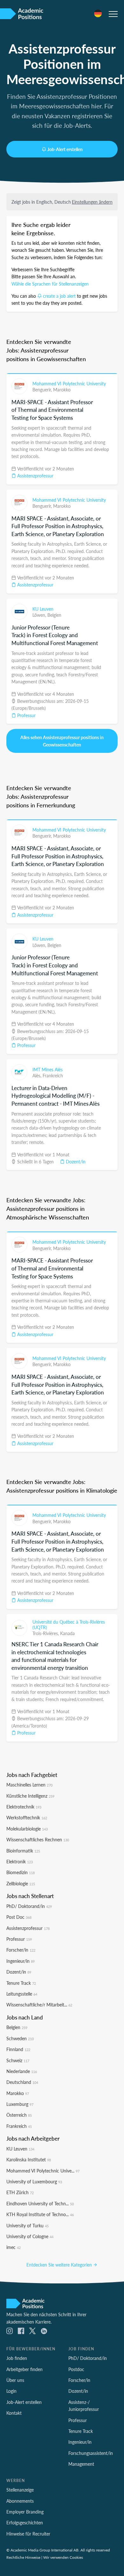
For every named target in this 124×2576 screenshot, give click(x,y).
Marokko (62, 389)
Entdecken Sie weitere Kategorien (60, 2265)
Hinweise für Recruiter (28, 2534)
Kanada (67, 1633)
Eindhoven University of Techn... (40, 2203)
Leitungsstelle (22, 1994)
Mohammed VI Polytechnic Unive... (43, 2171)
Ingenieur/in (21, 1961)
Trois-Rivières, (46, 1633)
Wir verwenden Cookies (63, 2557)
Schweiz (18, 2060)
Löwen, (40, 615)
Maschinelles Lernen (29, 1785)
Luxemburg (20, 2104)
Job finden (17, 2358)
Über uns (15, 2380)
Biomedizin (21, 1872)
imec (14, 2247)
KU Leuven (43, 609)
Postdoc (76, 2369)
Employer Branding (25, 2512)
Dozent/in (75, 1161)
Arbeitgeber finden (24, 2369)
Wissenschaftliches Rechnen (38, 1839)
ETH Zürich (20, 2192)
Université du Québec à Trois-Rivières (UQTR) (69, 1625)
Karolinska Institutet (29, 2159)
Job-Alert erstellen (65, 149)
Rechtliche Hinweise (23, 2557)
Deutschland (22, 2082)
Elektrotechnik (24, 1807)
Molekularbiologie (27, 1829)
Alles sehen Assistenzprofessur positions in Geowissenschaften (62, 741)
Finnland (18, 2049)
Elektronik (20, 1861)
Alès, (38, 1075)
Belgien (54, 615)
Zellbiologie (21, 1883)
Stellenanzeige (20, 2490)
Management (81, 2464)
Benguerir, (43, 389)
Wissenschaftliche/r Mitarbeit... (39, 2005)
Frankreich (53, 1075)
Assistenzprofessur (35, 476)
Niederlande (22, 2071)
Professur (26, 715)
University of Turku (28, 2225)
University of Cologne (30, 2236)
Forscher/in (21, 1950)
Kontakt (14, 2413)
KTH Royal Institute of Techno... (40, 2214)
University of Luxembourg (34, 2181)
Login (11, 2391)
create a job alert (59, 296)
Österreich (19, 2115)
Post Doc (19, 1917)
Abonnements (20, 2501)
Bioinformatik (23, 1851)
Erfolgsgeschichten (25, 2522)
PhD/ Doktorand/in (29, 1906)
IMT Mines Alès (48, 1069)
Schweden (20, 2038)
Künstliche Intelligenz (30, 1796)
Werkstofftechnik (27, 1817)
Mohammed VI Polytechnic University (69, 383)
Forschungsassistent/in (91, 2453)
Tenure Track (21, 1983)
